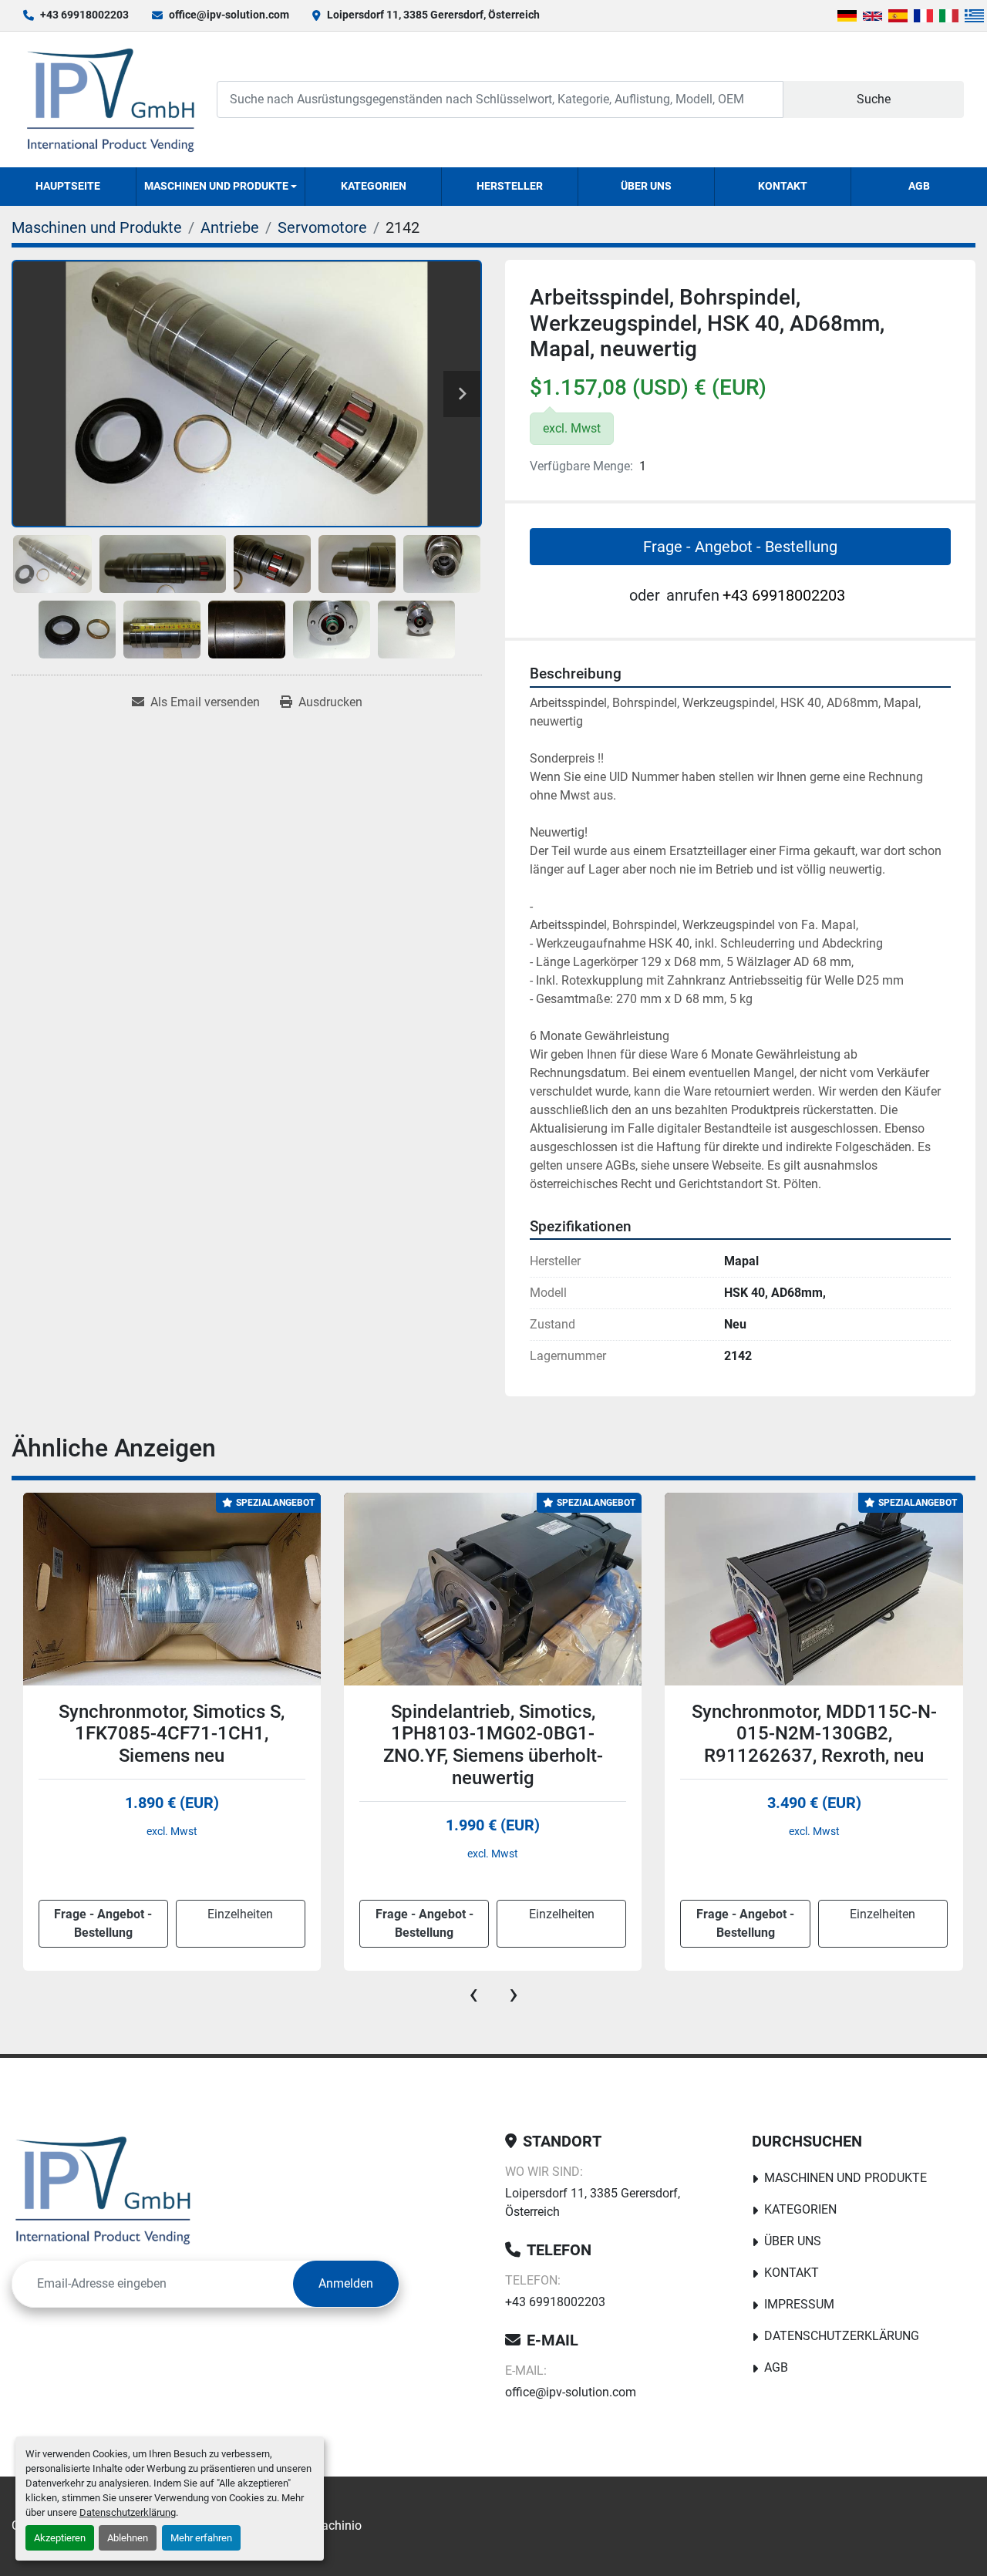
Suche (874, 99)
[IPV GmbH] (103, 2190)
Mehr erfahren (201, 2538)
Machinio (336, 2525)
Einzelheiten (240, 1914)
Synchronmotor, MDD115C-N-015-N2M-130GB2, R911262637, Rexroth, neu (493, 1734)
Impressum (799, 2304)
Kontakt (783, 186)
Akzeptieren (60, 2538)
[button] (221, 187)
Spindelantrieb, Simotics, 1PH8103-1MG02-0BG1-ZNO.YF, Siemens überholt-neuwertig (172, 1745)
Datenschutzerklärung (128, 2512)
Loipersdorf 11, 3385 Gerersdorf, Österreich (433, 15)
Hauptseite (68, 186)
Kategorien (374, 186)
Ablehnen (128, 2538)
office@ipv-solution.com (229, 15)
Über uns (646, 186)
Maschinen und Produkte (216, 186)
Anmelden (346, 2283)
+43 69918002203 (84, 15)
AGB (919, 186)
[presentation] (473, 1994)
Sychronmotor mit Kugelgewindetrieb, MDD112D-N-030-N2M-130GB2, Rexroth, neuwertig (814, 1745)
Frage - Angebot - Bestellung (740, 547)
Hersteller (510, 186)
